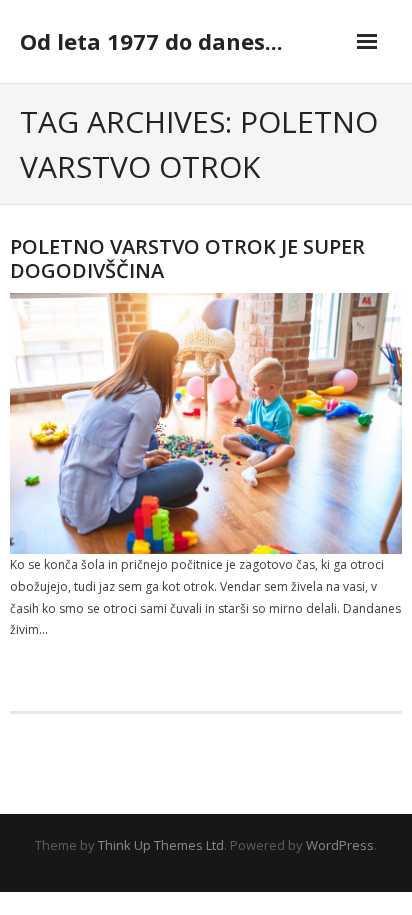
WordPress (340, 845)
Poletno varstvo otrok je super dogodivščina (187, 258)
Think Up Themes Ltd (161, 845)
